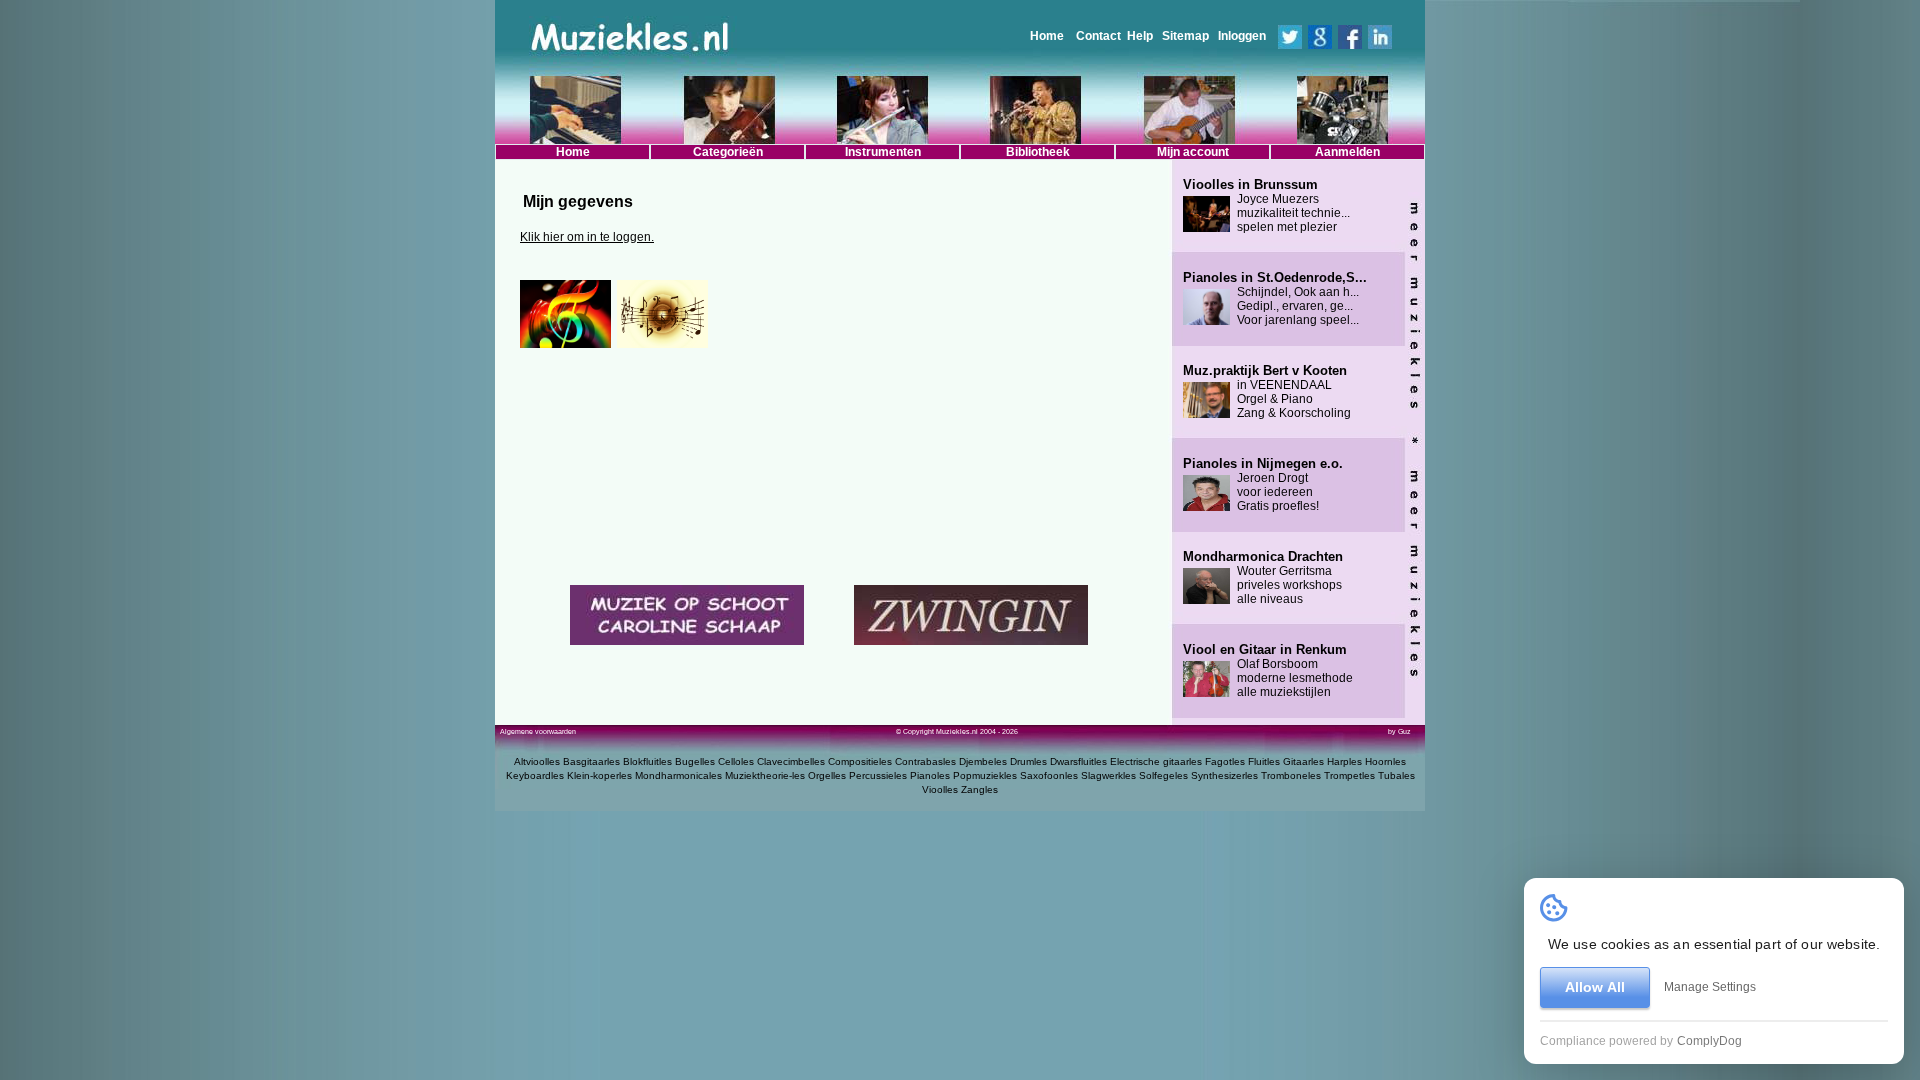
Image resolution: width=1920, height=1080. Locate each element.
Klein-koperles (599, 775)
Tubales (1396, 775)
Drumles (1028, 761)
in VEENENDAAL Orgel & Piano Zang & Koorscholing (1267, 392)
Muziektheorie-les (765, 775)
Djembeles (983, 761)
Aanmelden (1347, 152)
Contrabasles (925, 761)
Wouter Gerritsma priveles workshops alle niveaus (1263, 578)
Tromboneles (1291, 775)
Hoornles (1385, 761)
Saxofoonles (1049, 775)
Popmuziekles (985, 775)
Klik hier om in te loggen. (587, 237)
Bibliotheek (1038, 152)
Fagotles (1225, 761)
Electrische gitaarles (1156, 761)
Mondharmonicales (678, 775)
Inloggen (1242, 36)
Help (1140, 36)
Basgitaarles (591, 761)
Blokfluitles (647, 761)
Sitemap (1185, 36)
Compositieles (860, 761)
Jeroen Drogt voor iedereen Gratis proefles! (1263, 485)
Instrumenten (883, 152)
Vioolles (940, 789)
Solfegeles (1163, 775)
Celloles (736, 761)
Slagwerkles (1108, 775)
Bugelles (695, 761)
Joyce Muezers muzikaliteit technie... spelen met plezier (1266, 206)
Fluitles (1264, 761)
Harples (1344, 761)
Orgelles (827, 775)
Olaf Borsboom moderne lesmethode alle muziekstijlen (1268, 671)
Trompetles (1349, 775)
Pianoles (930, 775)
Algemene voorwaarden (538, 731)
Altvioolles (537, 761)
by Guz (1399, 731)
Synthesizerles (1224, 775)
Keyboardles (535, 775)
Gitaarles (1303, 761)
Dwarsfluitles (1078, 761)
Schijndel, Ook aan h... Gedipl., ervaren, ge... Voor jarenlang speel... (1275, 299)
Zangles (979, 789)
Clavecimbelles (791, 761)
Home (1047, 36)
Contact (1098, 36)
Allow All (1595, 987)
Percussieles (878, 775)
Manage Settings (1710, 987)
